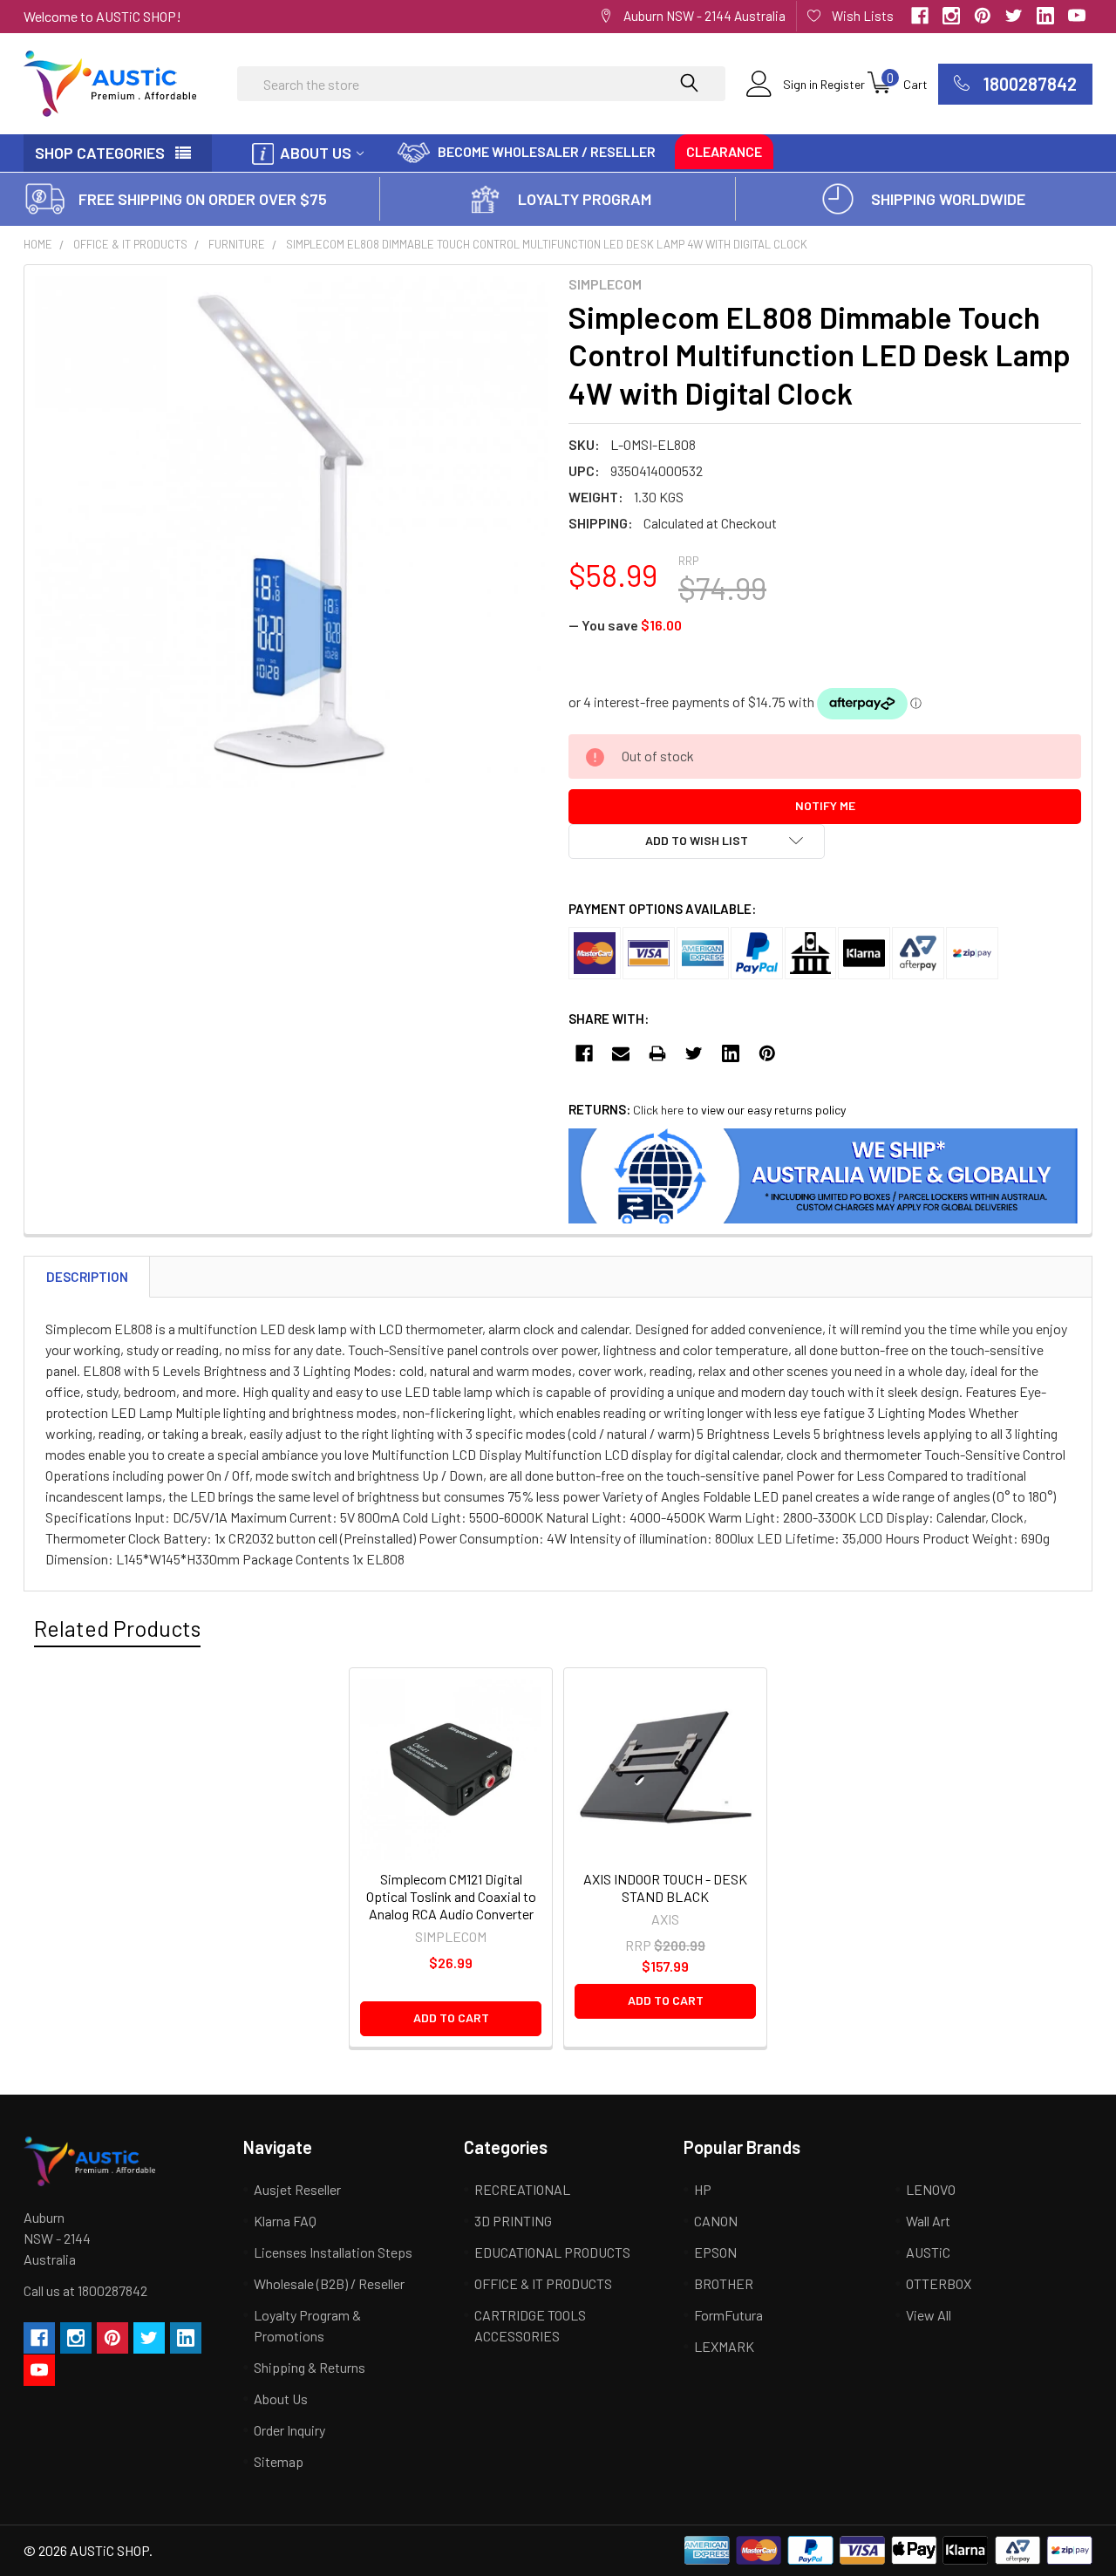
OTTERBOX (939, 2283)
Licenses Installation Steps (333, 2252)
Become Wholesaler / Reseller (547, 151)
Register (843, 84)
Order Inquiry (289, 2430)
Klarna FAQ (285, 2221)
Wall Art (928, 2221)
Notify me (825, 805)
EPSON (715, 2252)
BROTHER (724, 2283)
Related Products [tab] (117, 1628)
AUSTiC (928, 2252)
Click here (658, 1110)
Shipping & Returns (310, 2367)
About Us (316, 153)
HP (703, 2189)
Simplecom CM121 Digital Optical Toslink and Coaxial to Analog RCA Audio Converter (451, 1896)
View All (929, 2315)
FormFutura (728, 2315)
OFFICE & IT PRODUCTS (130, 244)
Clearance (724, 151)
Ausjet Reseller (297, 2189)
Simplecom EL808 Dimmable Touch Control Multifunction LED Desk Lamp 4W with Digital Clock (547, 244)
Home (38, 244)
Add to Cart (451, 2017)
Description (87, 1277)
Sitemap (279, 2461)
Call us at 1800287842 (85, 2290)
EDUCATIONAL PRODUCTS (552, 2252)
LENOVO (931, 2189)
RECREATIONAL (522, 2189)
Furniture (237, 244)
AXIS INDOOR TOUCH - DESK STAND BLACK (665, 1888)
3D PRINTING (513, 2221)
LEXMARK (724, 2346)
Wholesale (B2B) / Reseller (329, 2283)
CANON (716, 2221)
